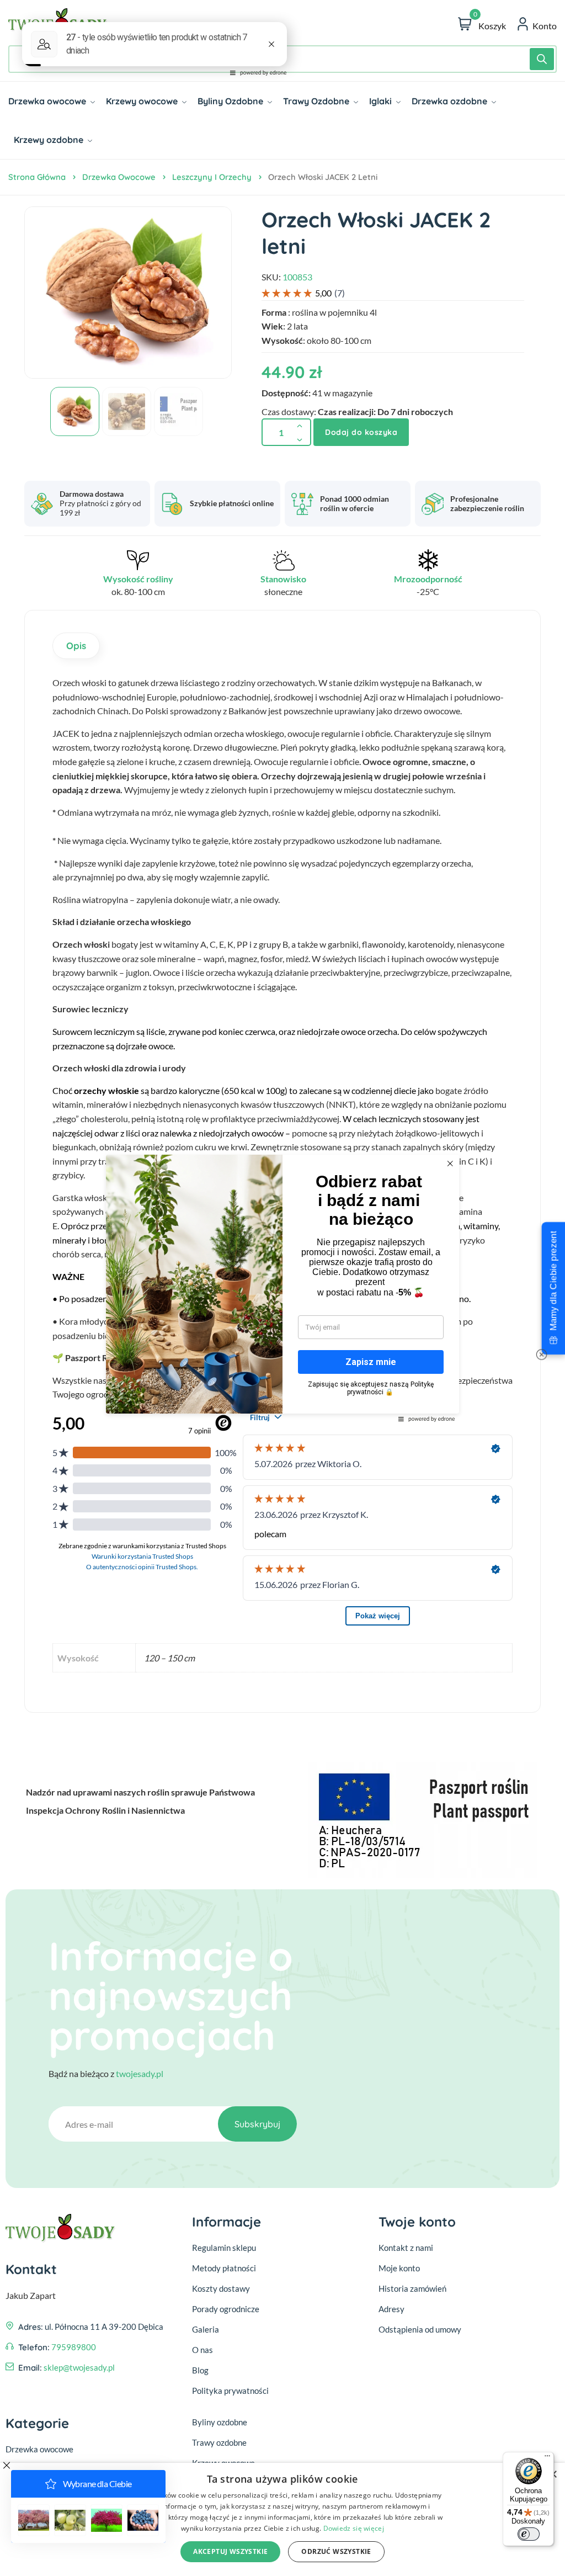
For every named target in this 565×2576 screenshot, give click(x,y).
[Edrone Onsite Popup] (282, 1288)
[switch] (529, 2534)
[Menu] (547, 2458)
